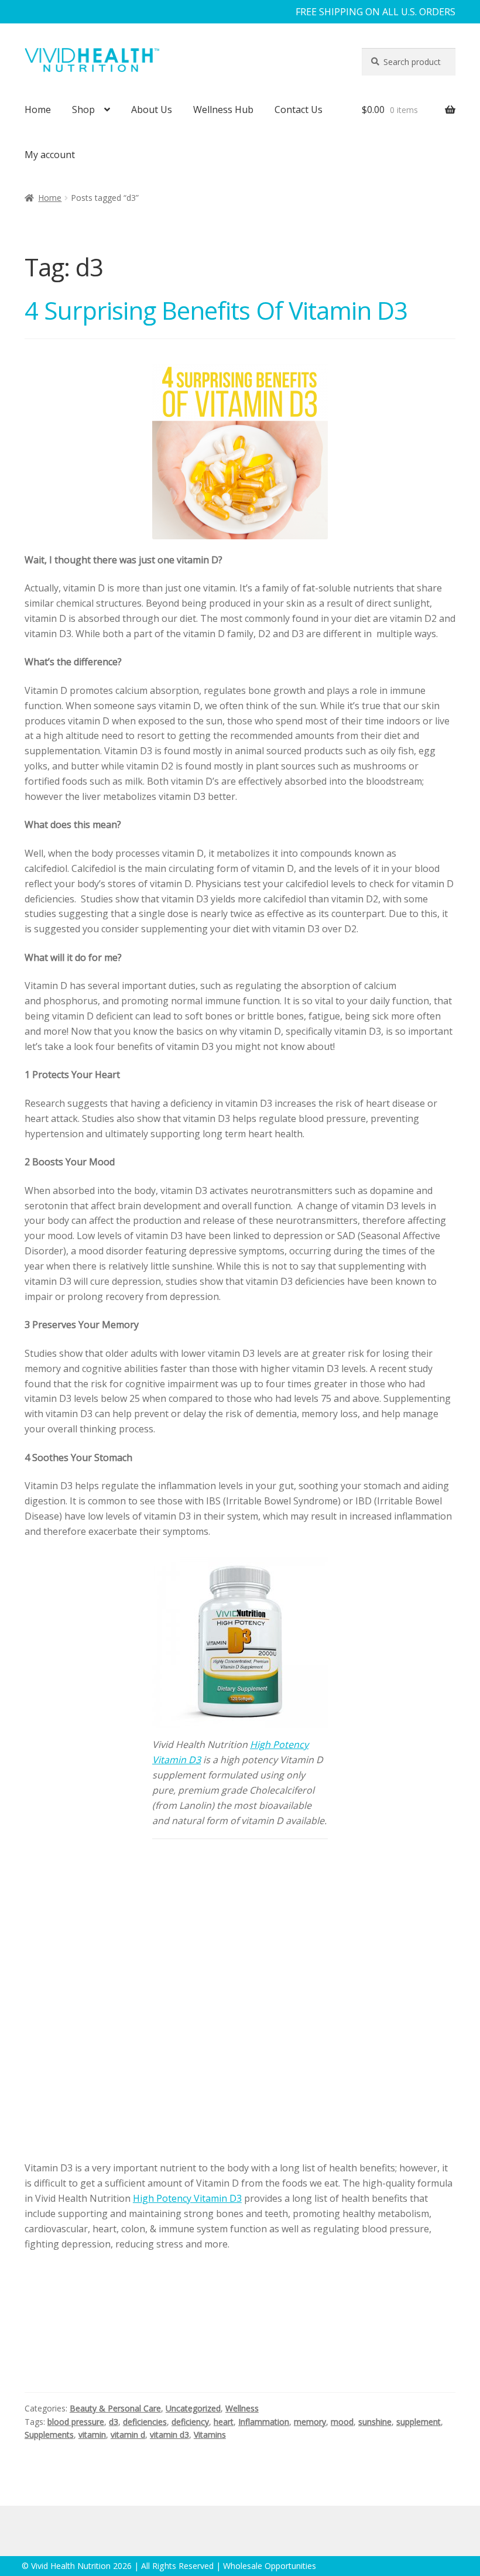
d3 (114, 2422)
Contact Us (299, 110)
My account (50, 155)
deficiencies (145, 2422)
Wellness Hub (223, 110)
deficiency (190, 2422)
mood (342, 2422)
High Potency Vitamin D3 (187, 2198)
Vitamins (210, 2435)
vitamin (92, 2435)
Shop (83, 110)
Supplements (49, 2435)
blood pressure (76, 2422)
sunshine (375, 2422)
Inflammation (264, 2422)
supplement (419, 2422)
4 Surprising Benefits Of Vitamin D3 (216, 310)
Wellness (242, 2408)
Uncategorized (193, 2408)
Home (38, 110)
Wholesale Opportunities (270, 2566)
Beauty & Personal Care (115, 2408)
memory (310, 2422)
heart (224, 2422)
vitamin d (128, 2435)
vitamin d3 (169, 2435)
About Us (152, 110)
